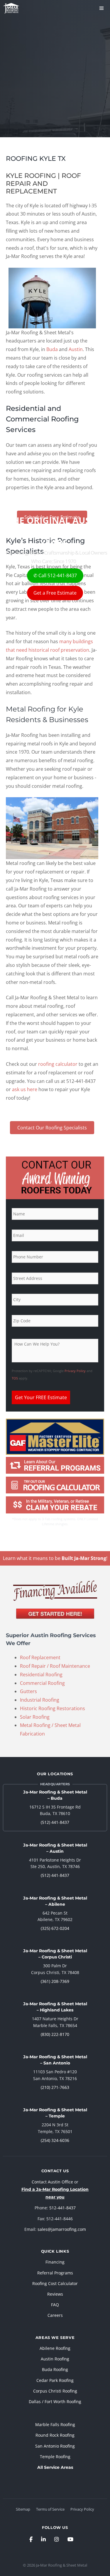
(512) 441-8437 (55, 1822)
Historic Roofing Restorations (53, 1708)
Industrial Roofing (40, 1700)
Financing (55, 2262)
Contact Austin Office (52, 2182)
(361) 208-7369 (55, 1981)
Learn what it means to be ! (55, 1558)
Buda (52, 349)
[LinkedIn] (43, 2539)
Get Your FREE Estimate (41, 1397)
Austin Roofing (55, 2359)
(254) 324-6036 (55, 2140)
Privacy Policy (75, 1371)
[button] (52, 1128)
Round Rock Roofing (55, 2435)
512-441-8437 (62, 2208)
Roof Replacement (40, 1657)
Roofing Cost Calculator (55, 2283)
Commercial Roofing (42, 1683)
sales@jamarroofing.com (62, 2229)
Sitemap (23, 2509)
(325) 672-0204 (55, 1928)
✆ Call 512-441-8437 (55, 575)
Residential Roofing (41, 1675)
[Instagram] (57, 2539)
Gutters (28, 1691)
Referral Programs (55, 2273)
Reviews (55, 2294)
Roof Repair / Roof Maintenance (55, 1666)
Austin (76, 349)
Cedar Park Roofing (55, 2380)
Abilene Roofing (55, 2348)
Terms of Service (50, 2509)
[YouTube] (70, 2539)
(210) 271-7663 (55, 2087)
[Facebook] (31, 2539)
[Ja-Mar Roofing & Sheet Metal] (11, 8)
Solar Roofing (35, 1717)
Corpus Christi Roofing (55, 2391)
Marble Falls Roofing (55, 2424)
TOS (15, 1378)
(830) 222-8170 (55, 2034)
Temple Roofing (55, 2457)
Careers (55, 2315)
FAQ (55, 2305)
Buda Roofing (55, 2369)
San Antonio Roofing (55, 2446)
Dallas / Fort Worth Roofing (55, 2402)
